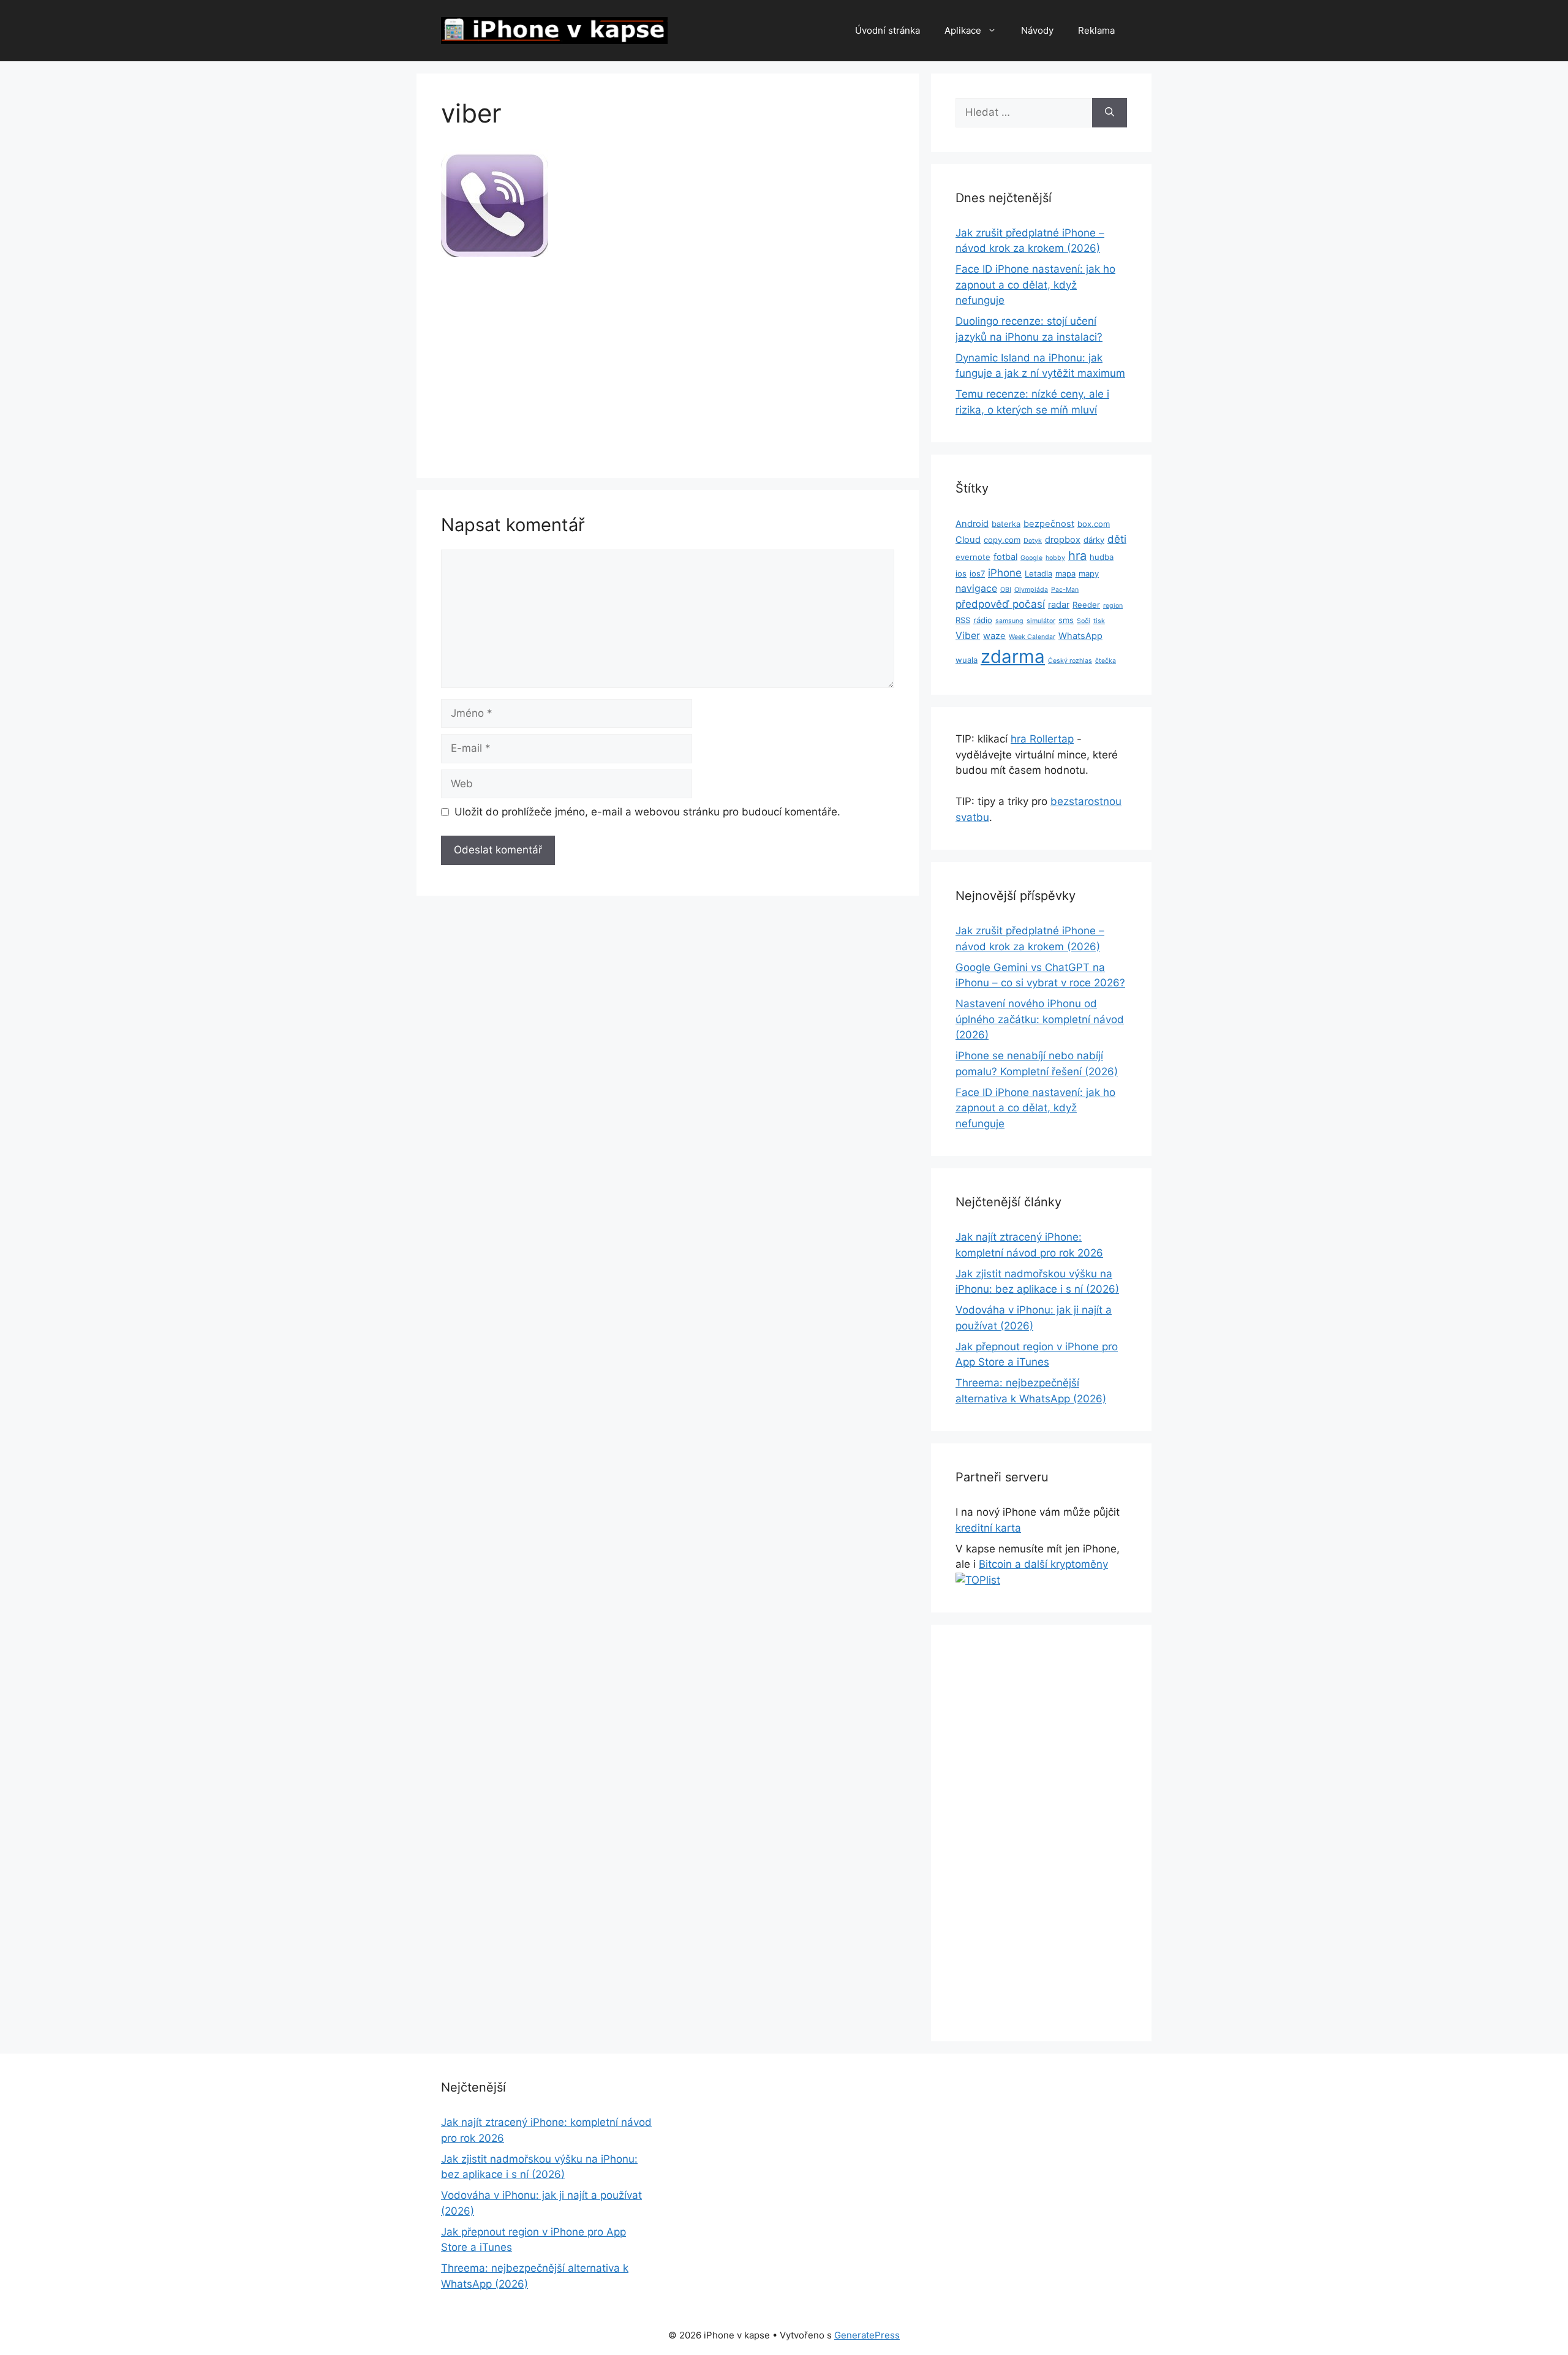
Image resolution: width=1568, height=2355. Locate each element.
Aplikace (963, 30)
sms (1066, 620)
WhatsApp (1080, 636)
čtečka (1106, 661)
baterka (1006, 524)
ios (961, 573)
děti (1117, 539)
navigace (976, 588)
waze (994, 636)
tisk (1099, 621)
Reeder (1086, 605)
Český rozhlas (1070, 661)
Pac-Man (1065, 590)
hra (1077, 556)
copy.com (1002, 540)
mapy (1089, 573)
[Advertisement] (668, 363)
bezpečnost (1049, 524)
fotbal (1005, 557)
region (1113, 606)
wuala (967, 660)
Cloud (968, 540)
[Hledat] (1110, 113)
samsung (1009, 621)
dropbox (1063, 540)
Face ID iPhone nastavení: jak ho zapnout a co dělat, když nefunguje (1035, 285)
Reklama (1096, 30)
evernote (973, 557)
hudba (1102, 557)
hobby (1055, 558)
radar (1059, 605)
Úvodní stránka (888, 30)
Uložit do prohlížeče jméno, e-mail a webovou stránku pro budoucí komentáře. (647, 812)
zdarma (1013, 656)
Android (972, 524)
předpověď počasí (1000, 604)
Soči (1084, 621)
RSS (963, 620)
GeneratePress (867, 2335)
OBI (1006, 590)
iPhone (1005, 573)
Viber (968, 636)
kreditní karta (988, 1528)
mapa (1065, 573)
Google (1031, 558)
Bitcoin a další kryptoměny (1043, 1564)
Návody (1037, 30)
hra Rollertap (1042, 739)
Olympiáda (1031, 590)
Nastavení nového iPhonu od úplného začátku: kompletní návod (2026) (1040, 1019)
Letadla (1038, 573)
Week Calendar (1032, 637)
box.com (1094, 524)
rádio (983, 620)
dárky (1094, 540)
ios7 (977, 573)
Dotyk (1033, 541)
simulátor (1041, 621)
